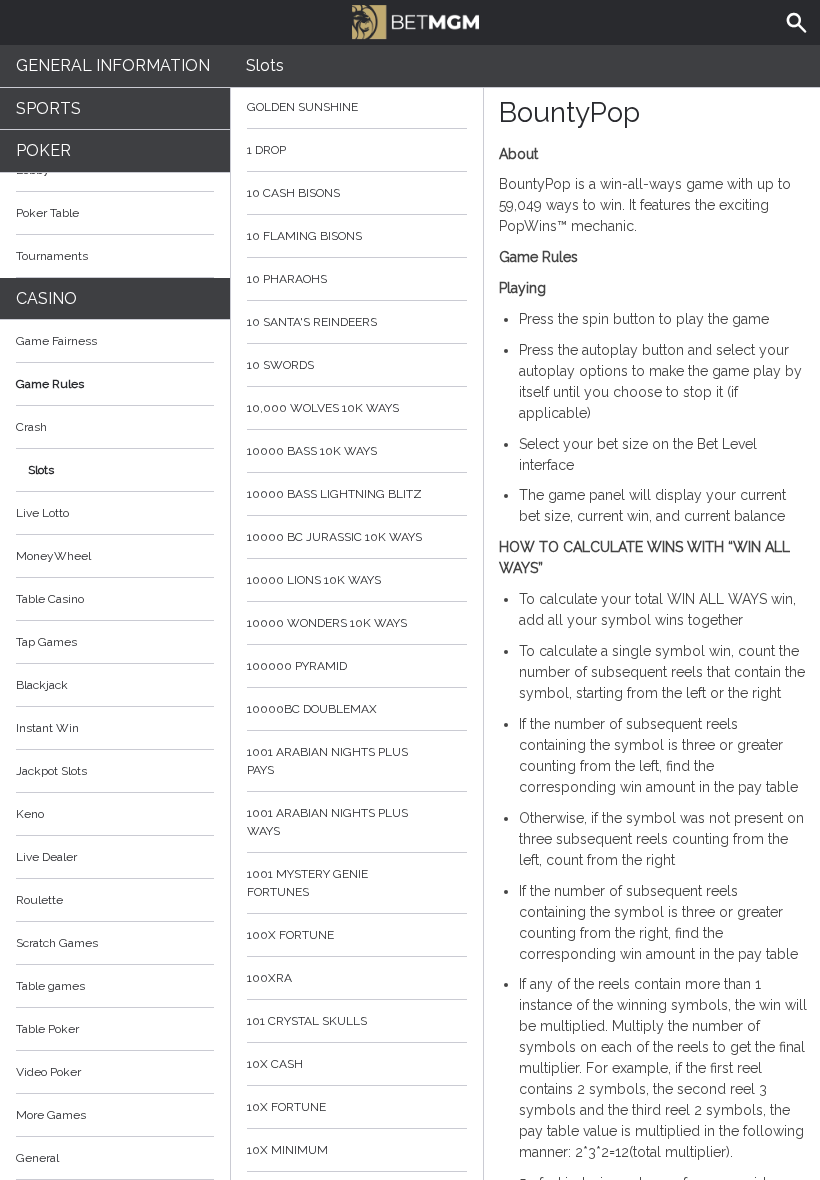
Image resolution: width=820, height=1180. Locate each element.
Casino (46, 298)
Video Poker (48, 1072)
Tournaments (52, 256)
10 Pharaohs (287, 279)
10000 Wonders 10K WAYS (327, 623)
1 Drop (266, 150)
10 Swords (280, 365)
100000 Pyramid (297, 666)
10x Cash (275, 1064)
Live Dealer (46, 857)
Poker (43, 150)
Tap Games (46, 642)
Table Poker (47, 1029)
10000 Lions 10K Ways (314, 580)
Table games (50, 986)
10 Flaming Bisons (304, 236)
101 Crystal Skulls (307, 1021)
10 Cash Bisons (293, 193)
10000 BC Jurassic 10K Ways (334, 537)
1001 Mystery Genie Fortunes (307, 883)
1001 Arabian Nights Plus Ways (327, 822)
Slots (41, 470)
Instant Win (47, 728)
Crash (31, 427)
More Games (51, 1115)
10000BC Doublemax (312, 709)
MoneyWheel (53, 556)
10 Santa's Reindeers (312, 322)
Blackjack (42, 685)
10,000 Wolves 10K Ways (323, 408)
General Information (113, 65)
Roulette (39, 900)
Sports (48, 108)
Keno (30, 814)
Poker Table (47, 213)
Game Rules (50, 384)
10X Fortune (286, 1107)
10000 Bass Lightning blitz (334, 494)
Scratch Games (57, 943)
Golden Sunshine (302, 107)
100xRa (269, 978)
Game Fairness (56, 341)
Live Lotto (42, 513)
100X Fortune (290, 935)
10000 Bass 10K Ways (312, 451)
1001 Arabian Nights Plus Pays (327, 761)
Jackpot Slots (51, 771)
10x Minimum (287, 1150)
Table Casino (50, 599)
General (37, 1158)
